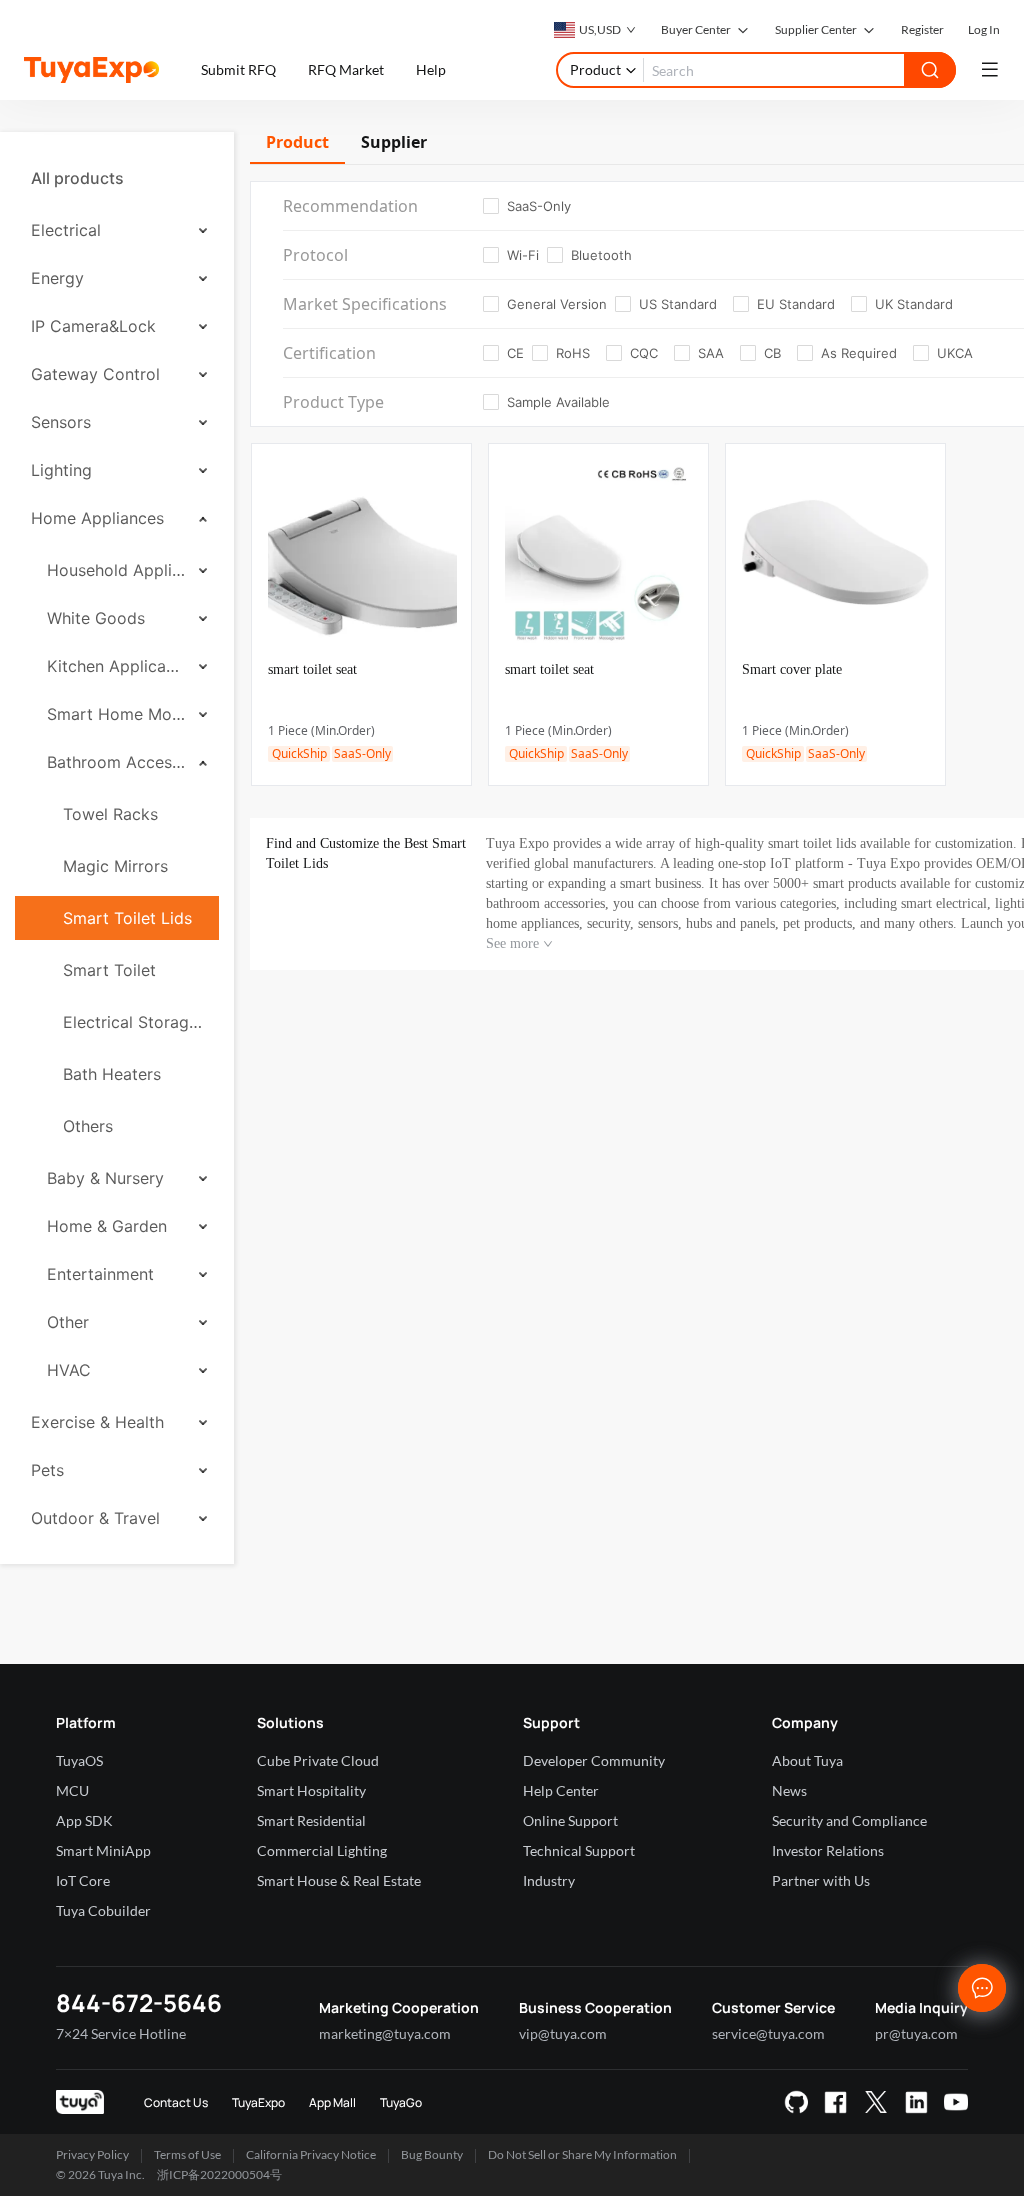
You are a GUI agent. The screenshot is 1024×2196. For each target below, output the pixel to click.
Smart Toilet (109, 970)
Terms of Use (187, 2154)
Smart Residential (311, 1820)
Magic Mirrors (115, 866)
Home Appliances (97, 518)
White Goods (96, 618)
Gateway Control (95, 374)
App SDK (84, 1820)
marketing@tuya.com (385, 2033)
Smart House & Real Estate (339, 1880)
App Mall (332, 2102)
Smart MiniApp (103, 1850)
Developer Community (594, 1760)
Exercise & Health (97, 1422)
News (789, 1790)
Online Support (570, 1820)
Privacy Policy (92, 2154)
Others (88, 1126)
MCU (72, 1790)
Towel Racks (110, 814)
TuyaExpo (258, 2102)
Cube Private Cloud (318, 1760)
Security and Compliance (849, 1820)
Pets (47, 1470)
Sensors (61, 422)
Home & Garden (107, 1226)
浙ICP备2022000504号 (219, 2174)
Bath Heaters (112, 1074)
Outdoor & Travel (95, 1518)
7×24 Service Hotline (121, 2033)
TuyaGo (401, 2102)
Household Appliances (116, 570)
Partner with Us (821, 1880)
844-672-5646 (139, 2002)
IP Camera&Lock (93, 326)
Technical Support (579, 1850)
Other (68, 1322)
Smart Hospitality (311, 1790)
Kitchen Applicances (116, 666)
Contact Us (176, 2102)
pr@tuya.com (916, 2033)
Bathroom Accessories (116, 762)
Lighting (61, 470)
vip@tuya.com (563, 2033)
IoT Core (83, 1880)
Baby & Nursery (105, 1178)
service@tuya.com (768, 2033)
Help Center (561, 1790)
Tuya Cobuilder (103, 1910)
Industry (549, 1880)
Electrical (66, 230)
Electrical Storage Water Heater (133, 1022)
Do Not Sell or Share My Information (582, 2154)
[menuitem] (117, 178)
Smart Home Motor (116, 714)
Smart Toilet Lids (127, 918)
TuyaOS (79, 1760)
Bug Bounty (432, 2154)
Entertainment (100, 1274)
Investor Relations (828, 1850)
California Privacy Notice (311, 2154)
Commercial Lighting (322, 1850)
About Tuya (807, 1760)
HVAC (69, 1370)
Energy (57, 278)
